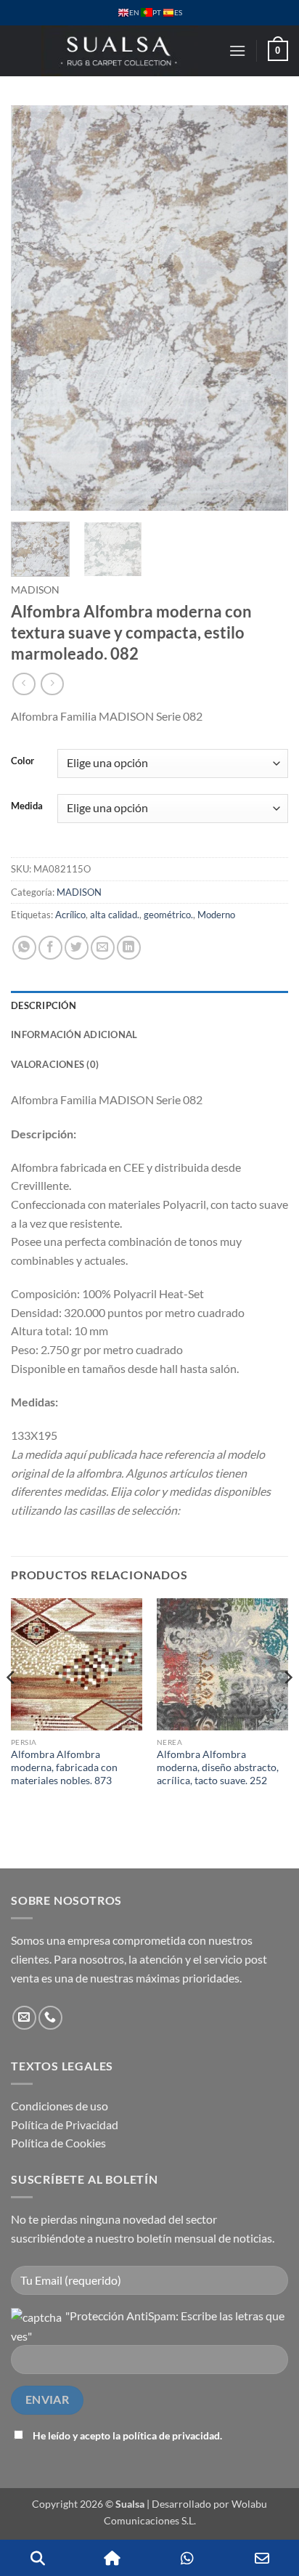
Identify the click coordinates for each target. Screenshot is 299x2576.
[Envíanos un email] (24, 2018)
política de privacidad (171, 2435)
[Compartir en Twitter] (77, 948)
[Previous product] (52, 684)
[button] (237, 50)
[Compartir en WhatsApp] (24, 948)
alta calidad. (115, 915)
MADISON (35, 590)
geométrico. (168, 915)
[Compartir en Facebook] (50, 948)
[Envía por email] (103, 948)
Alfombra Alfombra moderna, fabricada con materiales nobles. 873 (64, 1767)
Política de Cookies (58, 2143)
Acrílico (70, 915)
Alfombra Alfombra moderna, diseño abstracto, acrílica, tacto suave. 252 (218, 1767)
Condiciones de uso (60, 2106)
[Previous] (35, 308)
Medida (27, 806)
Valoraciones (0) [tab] (55, 1064)
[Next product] (24, 684)
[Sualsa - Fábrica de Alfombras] (120, 51)
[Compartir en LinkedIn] (129, 948)
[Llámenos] (50, 2018)
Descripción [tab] (44, 1005)
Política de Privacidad (65, 2125)
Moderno (216, 915)
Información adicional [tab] (74, 1034)
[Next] (264, 308)
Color (22, 761)
